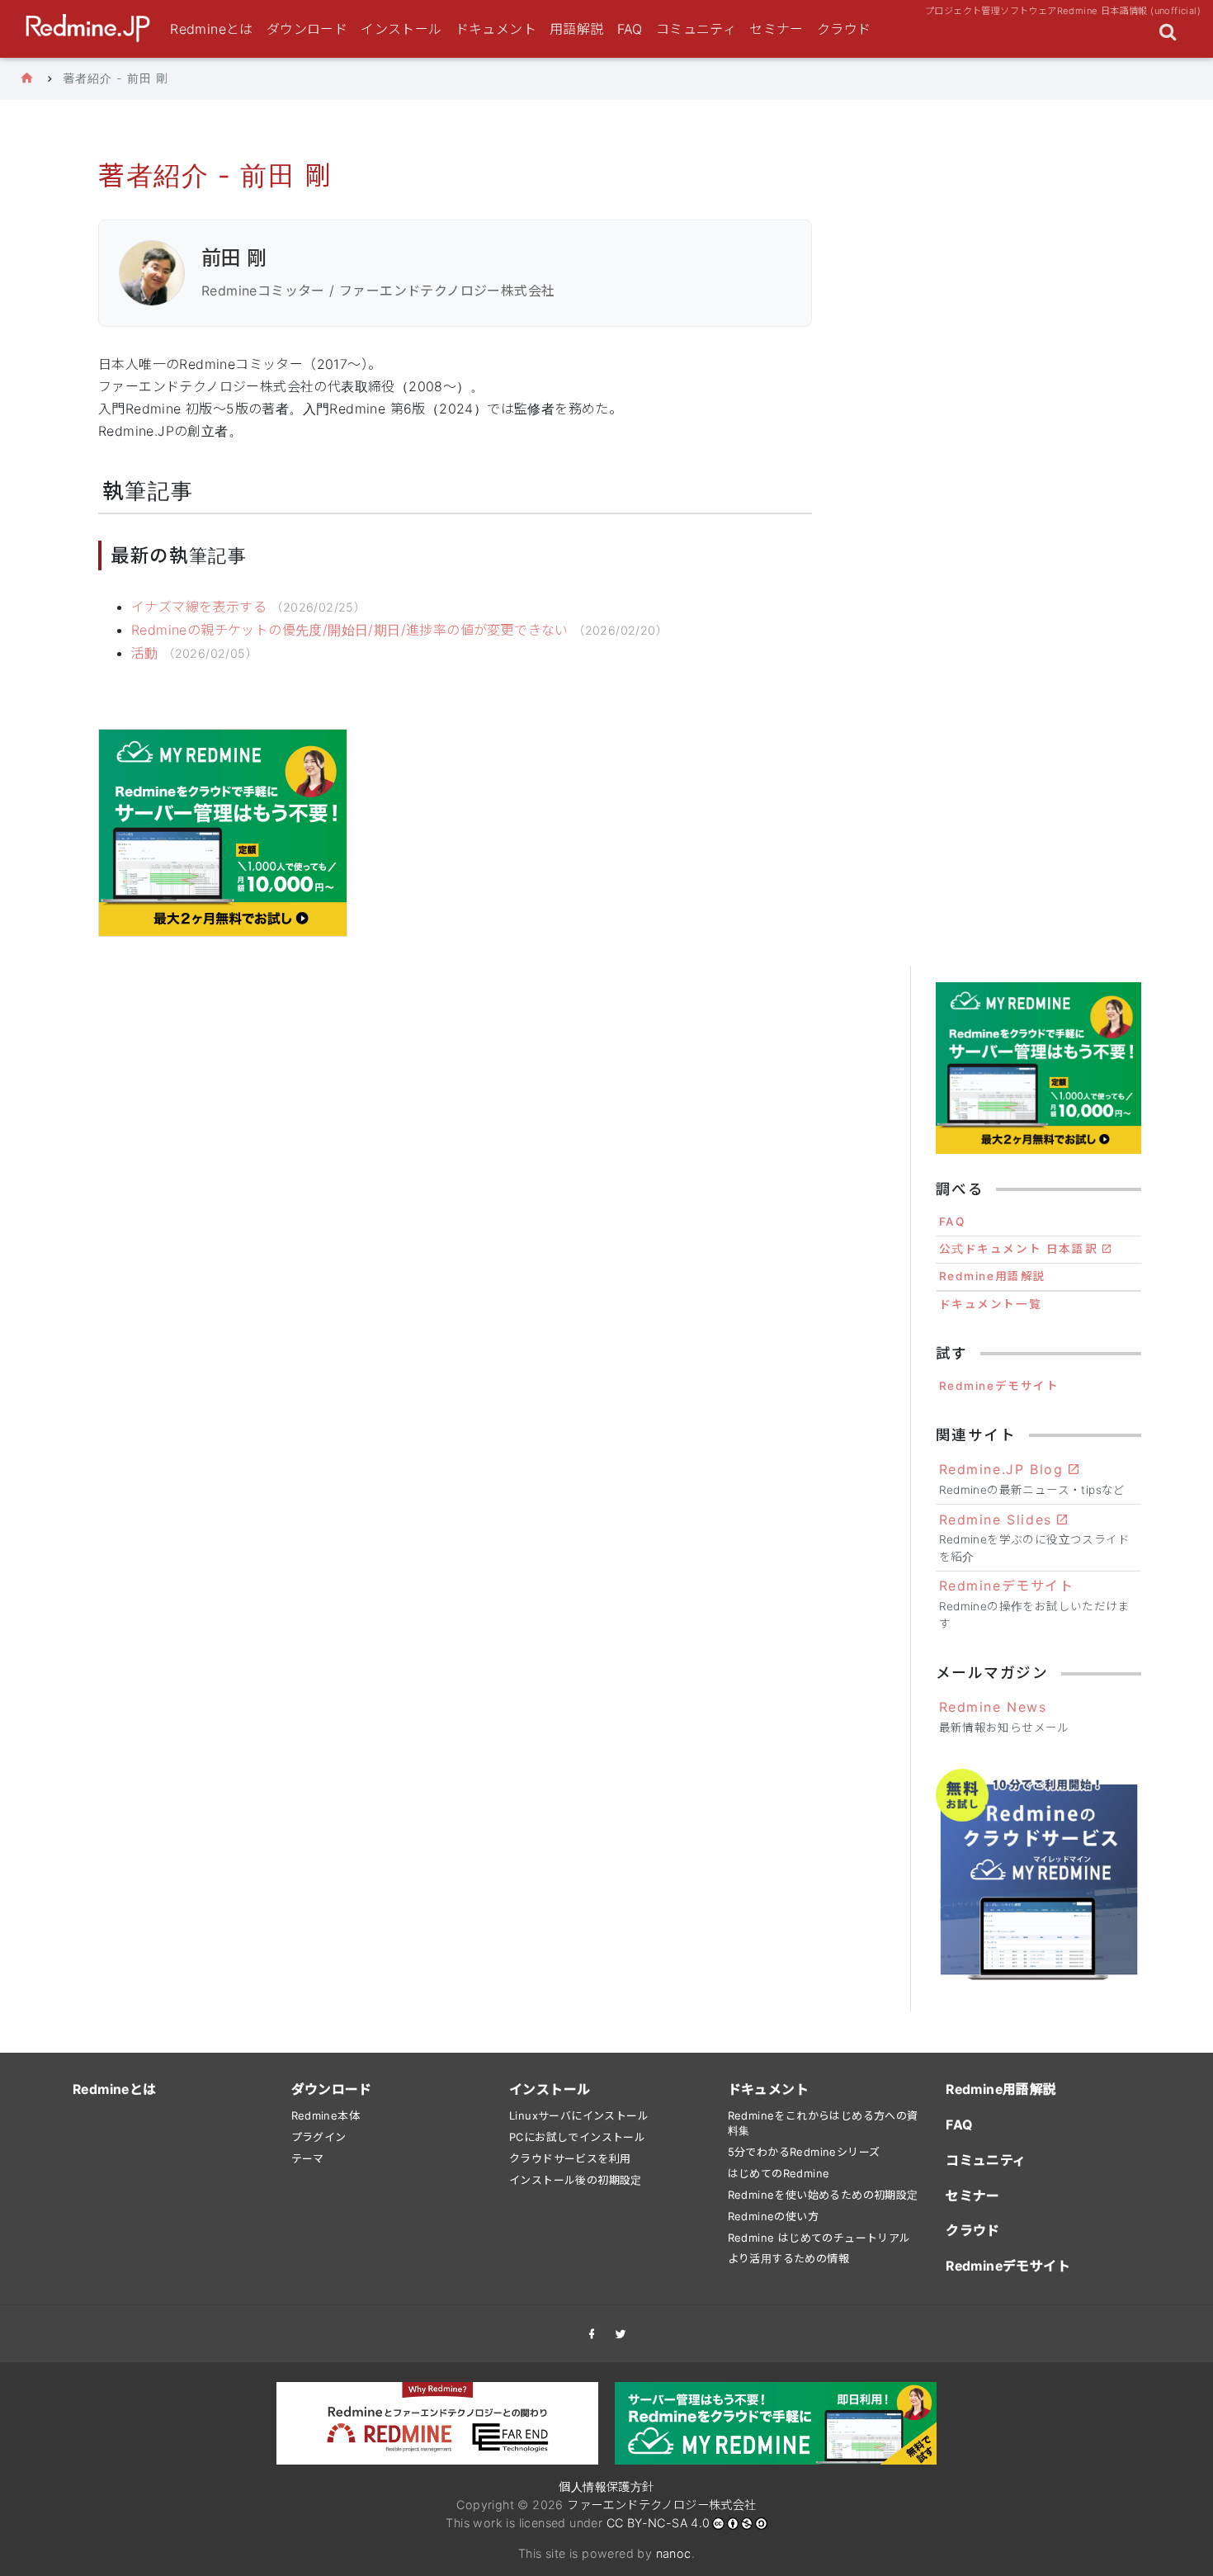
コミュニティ (696, 29)
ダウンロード (307, 29)
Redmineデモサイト (999, 1386)
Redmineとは (212, 29)
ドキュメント (496, 29)
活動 (145, 653)
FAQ (630, 29)
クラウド (844, 29)
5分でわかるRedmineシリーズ (804, 2152)
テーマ (308, 2158)
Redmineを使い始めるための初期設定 (823, 2195)
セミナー (776, 29)
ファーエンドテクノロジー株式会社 (661, 2505)
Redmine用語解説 (993, 1276)
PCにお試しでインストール (577, 2137)
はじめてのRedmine (779, 2173)
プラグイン (319, 2137)
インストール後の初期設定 (576, 2180)
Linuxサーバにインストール (579, 2115)
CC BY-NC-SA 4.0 (658, 2523)
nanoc (674, 2553)
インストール (401, 29)
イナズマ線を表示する (199, 607)
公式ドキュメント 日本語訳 (1019, 1249)
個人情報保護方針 (606, 2486)
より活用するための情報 (788, 2258)
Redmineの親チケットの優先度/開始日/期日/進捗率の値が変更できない (350, 630)
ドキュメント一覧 (991, 1304)
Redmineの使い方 (773, 2216)
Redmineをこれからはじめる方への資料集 (823, 2123)
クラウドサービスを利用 (570, 2158)
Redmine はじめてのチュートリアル (819, 2238)
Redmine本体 (326, 2115)
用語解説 (577, 29)
